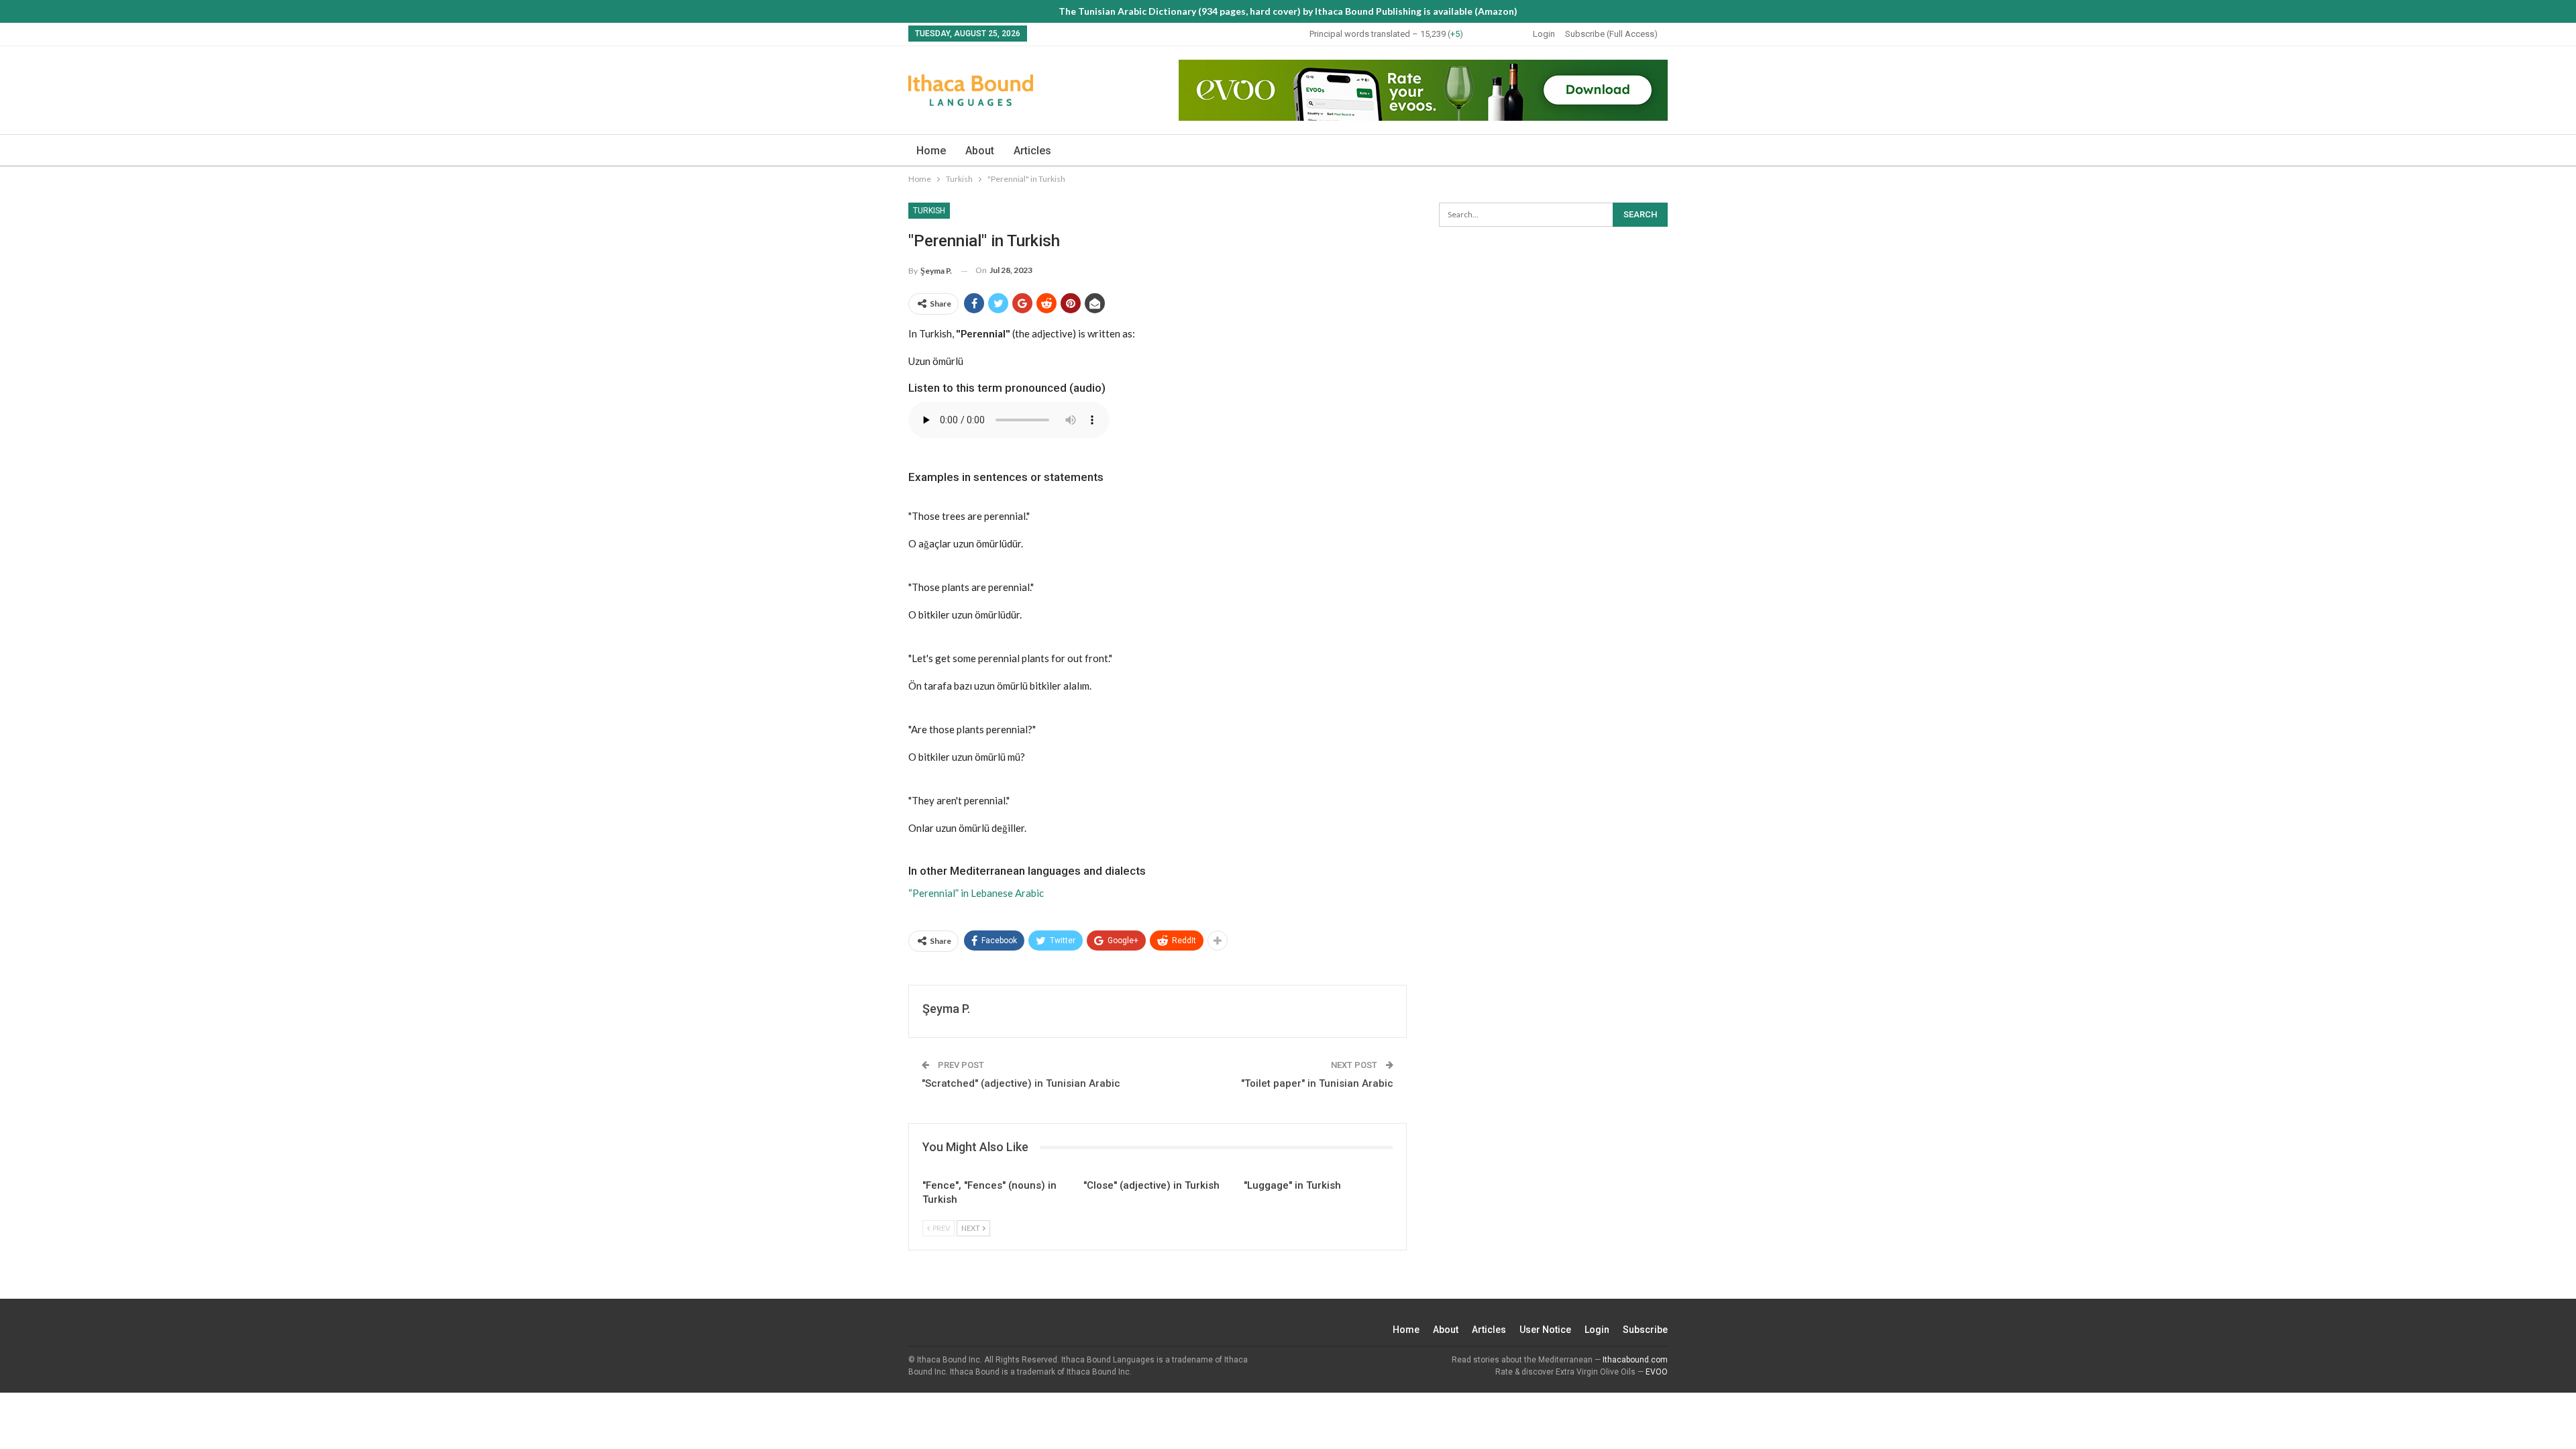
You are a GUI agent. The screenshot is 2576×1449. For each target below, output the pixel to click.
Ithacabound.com (1635, 1360)
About (980, 151)
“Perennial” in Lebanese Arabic (976, 893)
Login (1544, 34)
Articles (1032, 151)
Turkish (929, 211)
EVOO (1657, 1372)
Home (931, 151)
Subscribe (1645, 1330)
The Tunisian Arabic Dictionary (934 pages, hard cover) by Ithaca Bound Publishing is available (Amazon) (1288, 11)
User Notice (1545, 1330)
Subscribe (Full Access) (1611, 34)
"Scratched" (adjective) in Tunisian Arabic (1021, 1083)
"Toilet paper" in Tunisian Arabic (1317, 1083)
